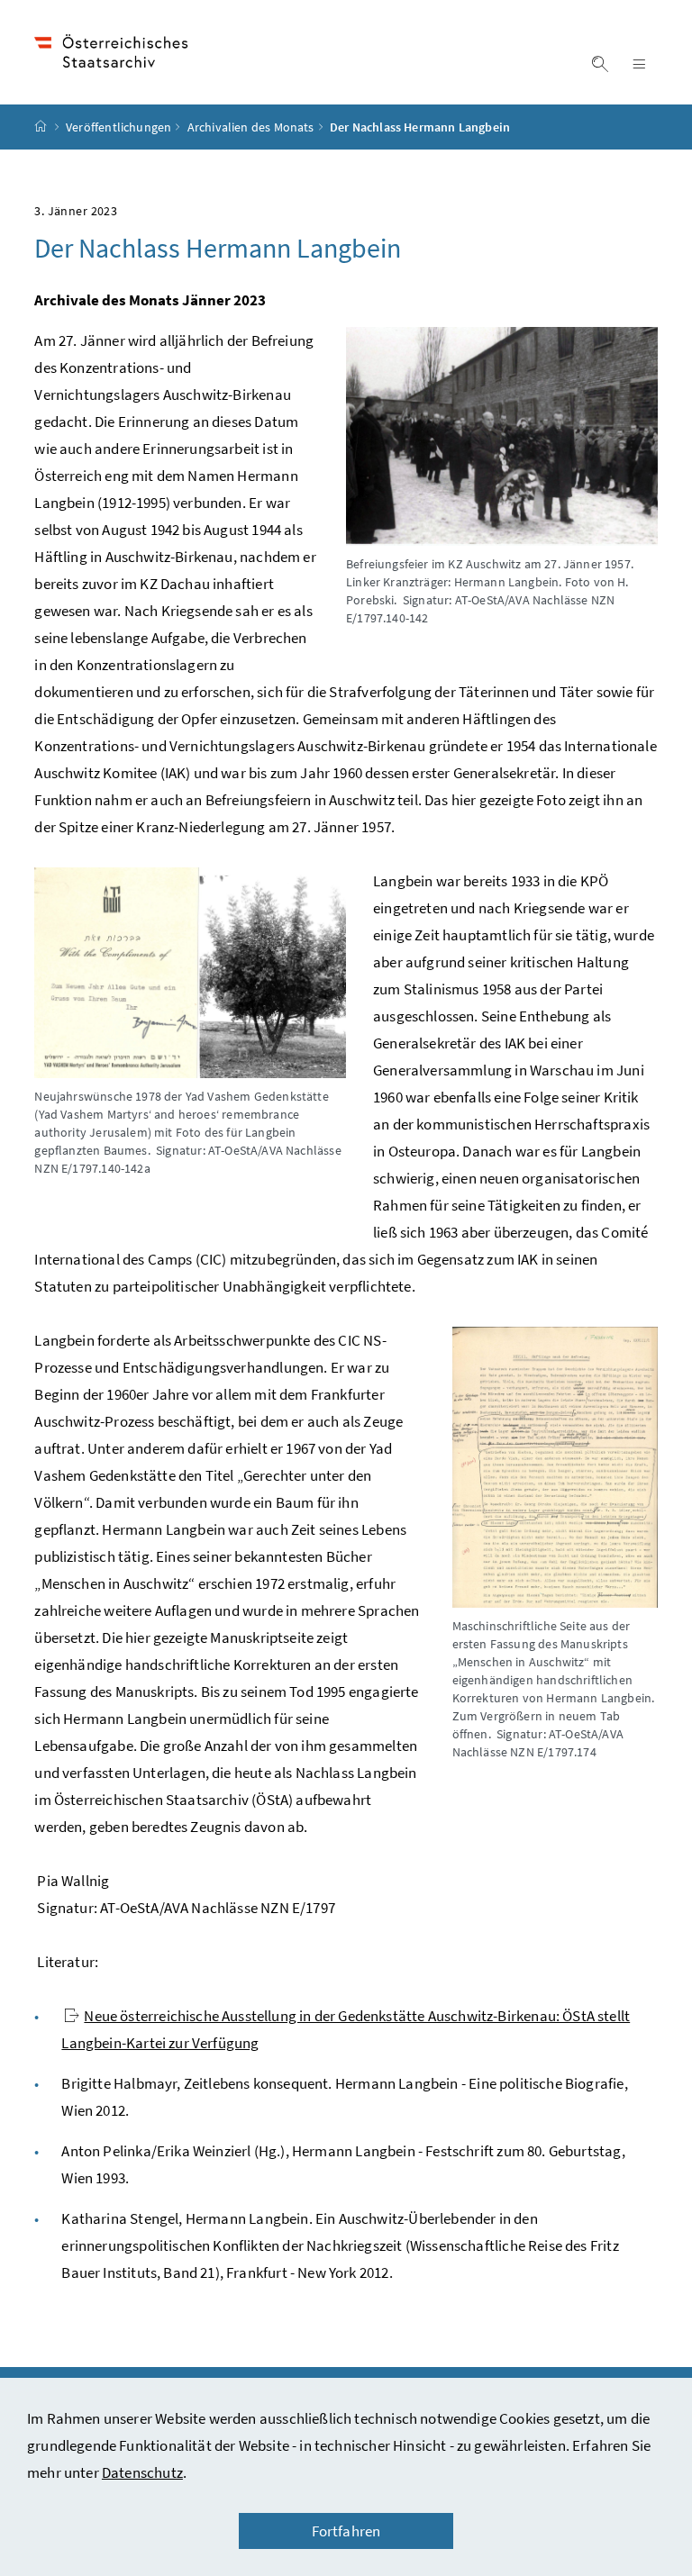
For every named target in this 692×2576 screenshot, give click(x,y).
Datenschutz (142, 2472)
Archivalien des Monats (251, 127)
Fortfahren (346, 2531)
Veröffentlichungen (118, 127)
